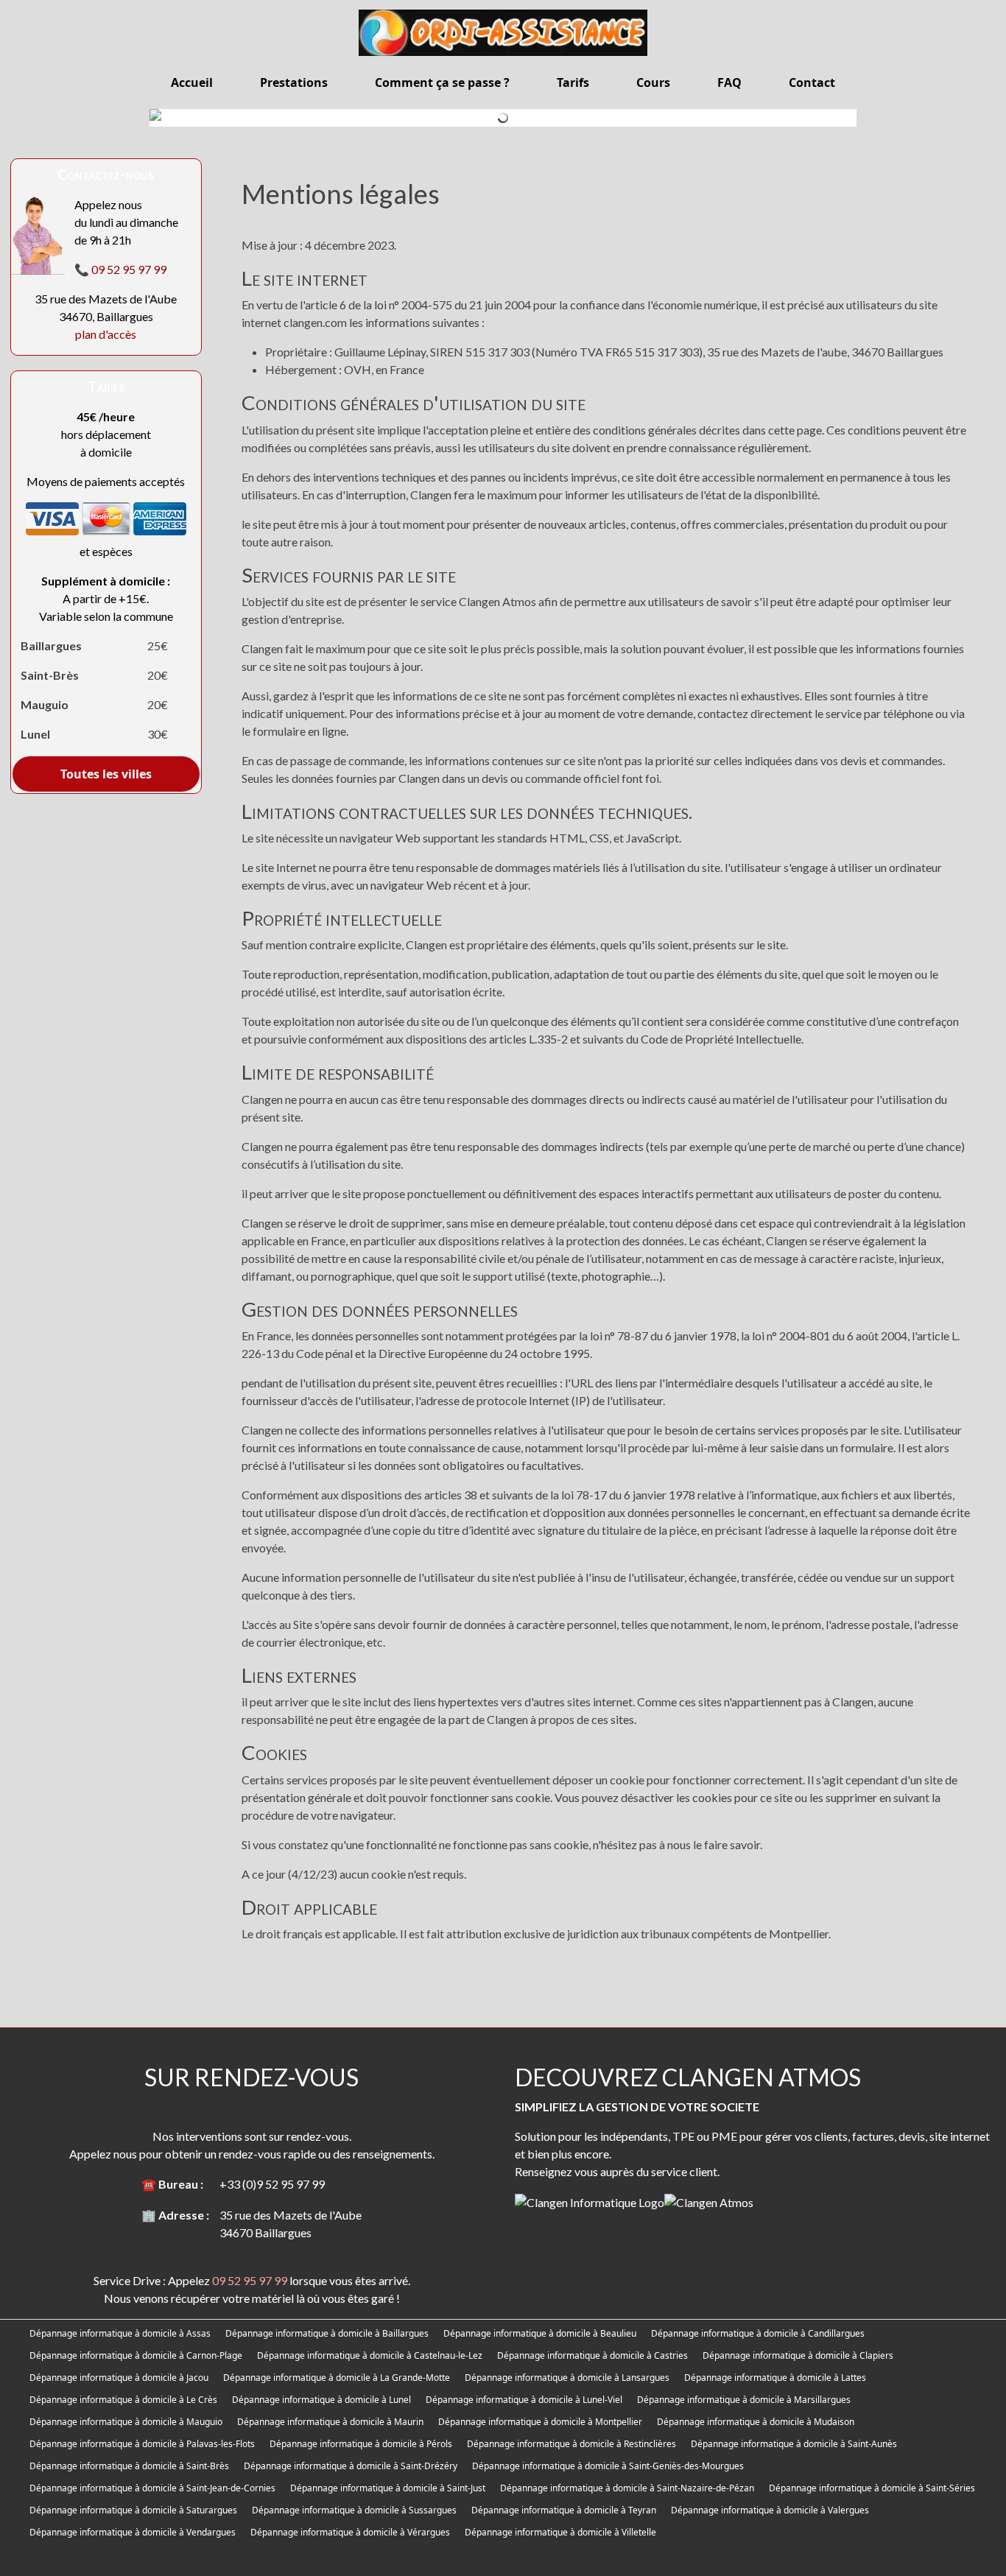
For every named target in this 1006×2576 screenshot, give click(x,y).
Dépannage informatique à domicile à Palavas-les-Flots (142, 2444)
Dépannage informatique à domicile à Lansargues (567, 2378)
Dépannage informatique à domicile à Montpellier (540, 2422)
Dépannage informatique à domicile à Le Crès (123, 2400)
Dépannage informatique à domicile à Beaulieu (540, 2333)
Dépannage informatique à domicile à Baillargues (327, 2333)
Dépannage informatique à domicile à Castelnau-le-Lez (370, 2355)
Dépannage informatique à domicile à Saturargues (133, 2510)
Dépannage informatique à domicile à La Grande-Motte (337, 2378)
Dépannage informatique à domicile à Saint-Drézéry (351, 2466)
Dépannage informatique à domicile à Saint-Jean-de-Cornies (152, 2488)
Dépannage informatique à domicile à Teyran (564, 2510)
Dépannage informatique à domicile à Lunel (321, 2400)
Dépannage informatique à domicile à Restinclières (571, 2444)
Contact (812, 82)
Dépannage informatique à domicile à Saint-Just (388, 2488)
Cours (653, 82)
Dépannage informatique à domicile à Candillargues (758, 2333)
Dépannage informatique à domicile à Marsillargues (744, 2400)
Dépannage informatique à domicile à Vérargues (350, 2532)
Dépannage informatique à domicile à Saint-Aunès (794, 2444)
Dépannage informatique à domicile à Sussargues (354, 2510)
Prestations (294, 82)
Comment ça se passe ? (442, 82)
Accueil (192, 82)
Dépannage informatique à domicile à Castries (592, 2355)
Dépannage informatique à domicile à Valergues (770, 2510)
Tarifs (573, 82)
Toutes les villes (106, 774)
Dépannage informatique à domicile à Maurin (330, 2422)
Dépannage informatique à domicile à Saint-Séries (872, 2488)
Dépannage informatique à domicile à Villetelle (560, 2532)
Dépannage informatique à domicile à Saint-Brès (129, 2466)
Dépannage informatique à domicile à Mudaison (756, 2422)
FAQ (729, 82)
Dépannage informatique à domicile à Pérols (361, 2444)
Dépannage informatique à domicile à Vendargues (133, 2532)
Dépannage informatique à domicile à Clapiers (798, 2355)
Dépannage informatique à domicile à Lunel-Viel (524, 2400)
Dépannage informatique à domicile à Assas (120, 2333)
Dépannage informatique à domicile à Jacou (119, 2378)
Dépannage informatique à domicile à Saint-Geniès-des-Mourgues (608, 2466)
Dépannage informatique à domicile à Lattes (775, 2378)
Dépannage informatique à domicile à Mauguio (126, 2422)
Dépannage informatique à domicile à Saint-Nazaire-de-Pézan (627, 2488)
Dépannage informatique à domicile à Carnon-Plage (136, 2355)
